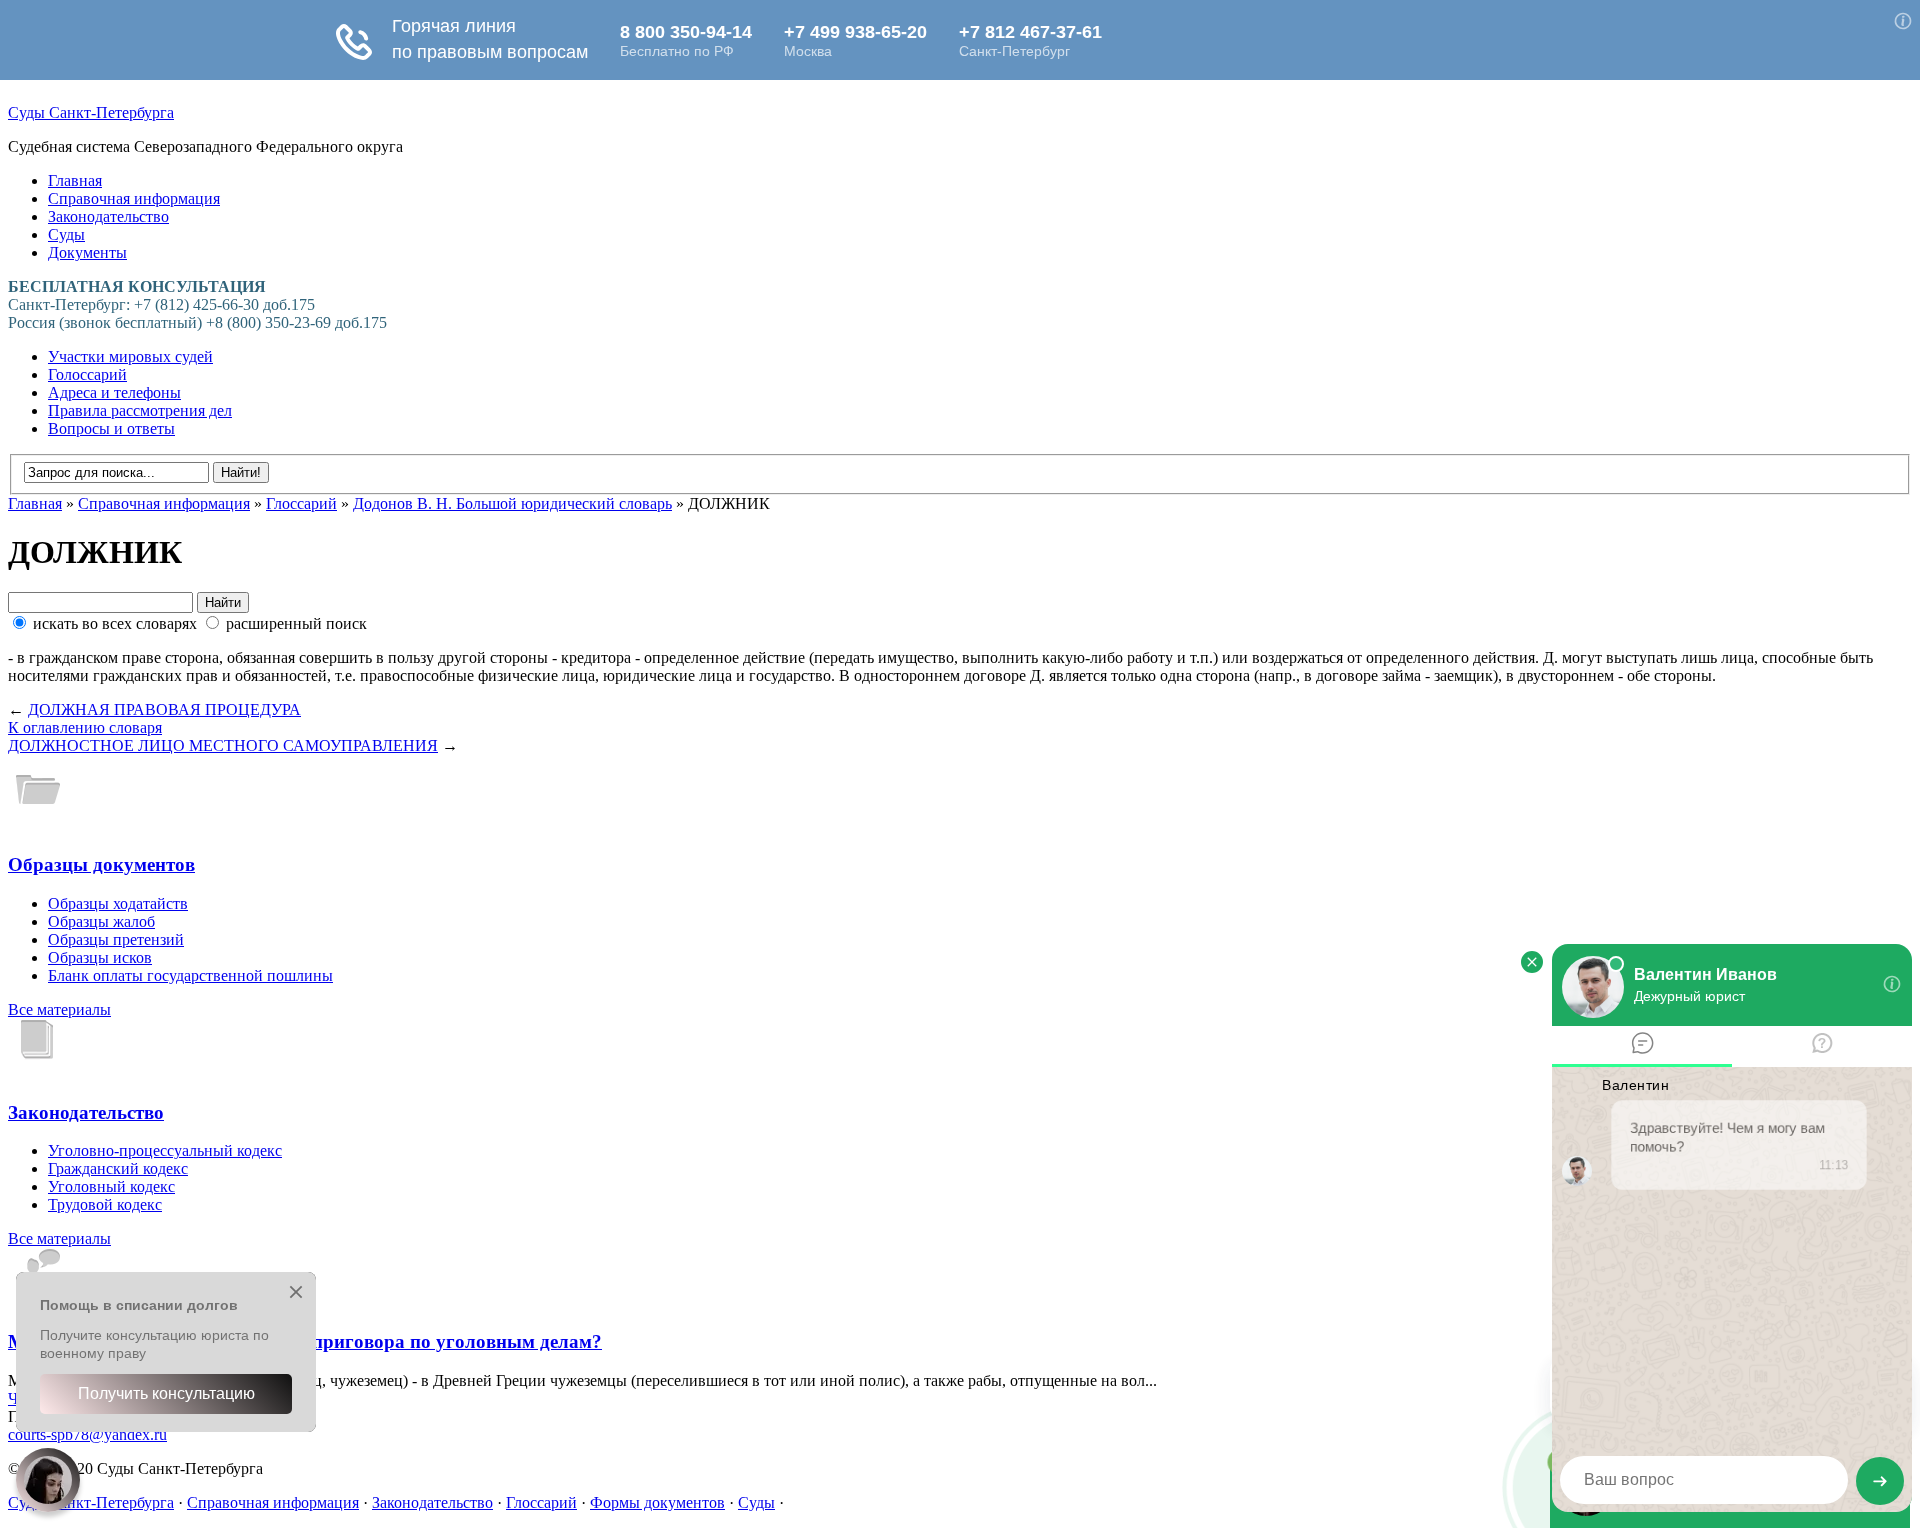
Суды (66, 234)
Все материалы (59, 1009)
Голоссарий (87, 374)
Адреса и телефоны (114, 392)
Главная (75, 180)
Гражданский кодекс (118, 1168)
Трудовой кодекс (105, 1204)
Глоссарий (301, 503)
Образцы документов (101, 864)
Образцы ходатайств (118, 903)
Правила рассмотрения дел (140, 410)
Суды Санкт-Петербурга (91, 112)
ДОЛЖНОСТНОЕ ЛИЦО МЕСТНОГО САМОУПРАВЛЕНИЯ (223, 745)
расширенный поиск (294, 623)
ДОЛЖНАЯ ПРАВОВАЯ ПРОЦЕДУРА (164, 709)
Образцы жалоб (101, 921)
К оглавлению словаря (85, 727)
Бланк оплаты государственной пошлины (190, 975)
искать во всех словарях (115, 623)
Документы (87, 252)
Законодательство (108, 216)
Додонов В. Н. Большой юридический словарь (512, 503)
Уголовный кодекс (111, 1186)
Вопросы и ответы (111, 428)
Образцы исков (100, 957)
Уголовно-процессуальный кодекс (165, 1150)
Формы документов (657, 1502)
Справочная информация (134, 198)
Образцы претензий (116, 939)
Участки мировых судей (130, 356)
